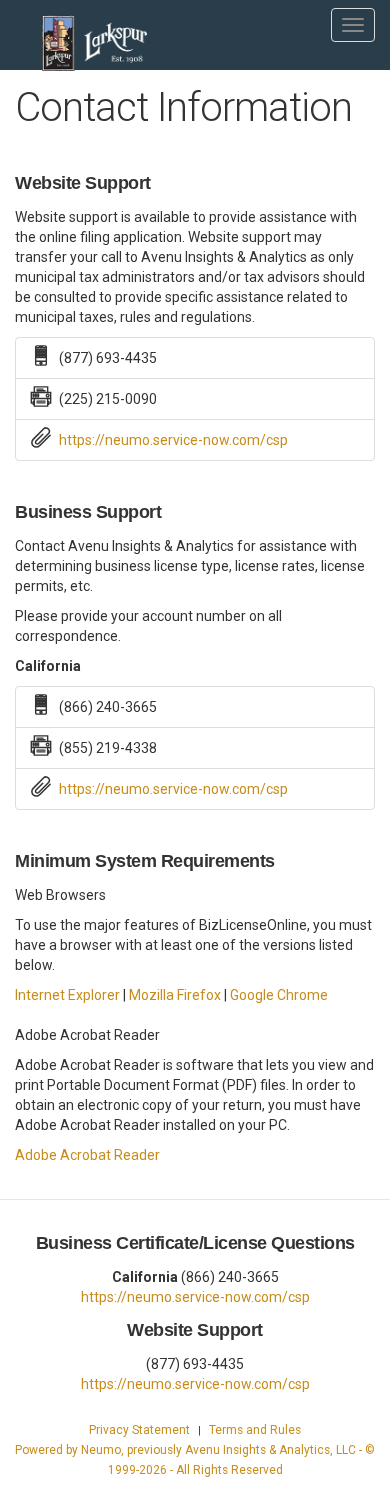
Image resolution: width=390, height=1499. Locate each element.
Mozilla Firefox (175, 995)
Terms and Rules (255, 1430)
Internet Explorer (67, 995)
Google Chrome (279, 995)
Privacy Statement (139, 1430)
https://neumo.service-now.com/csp (173, 440)
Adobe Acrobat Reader (87, 1155)
